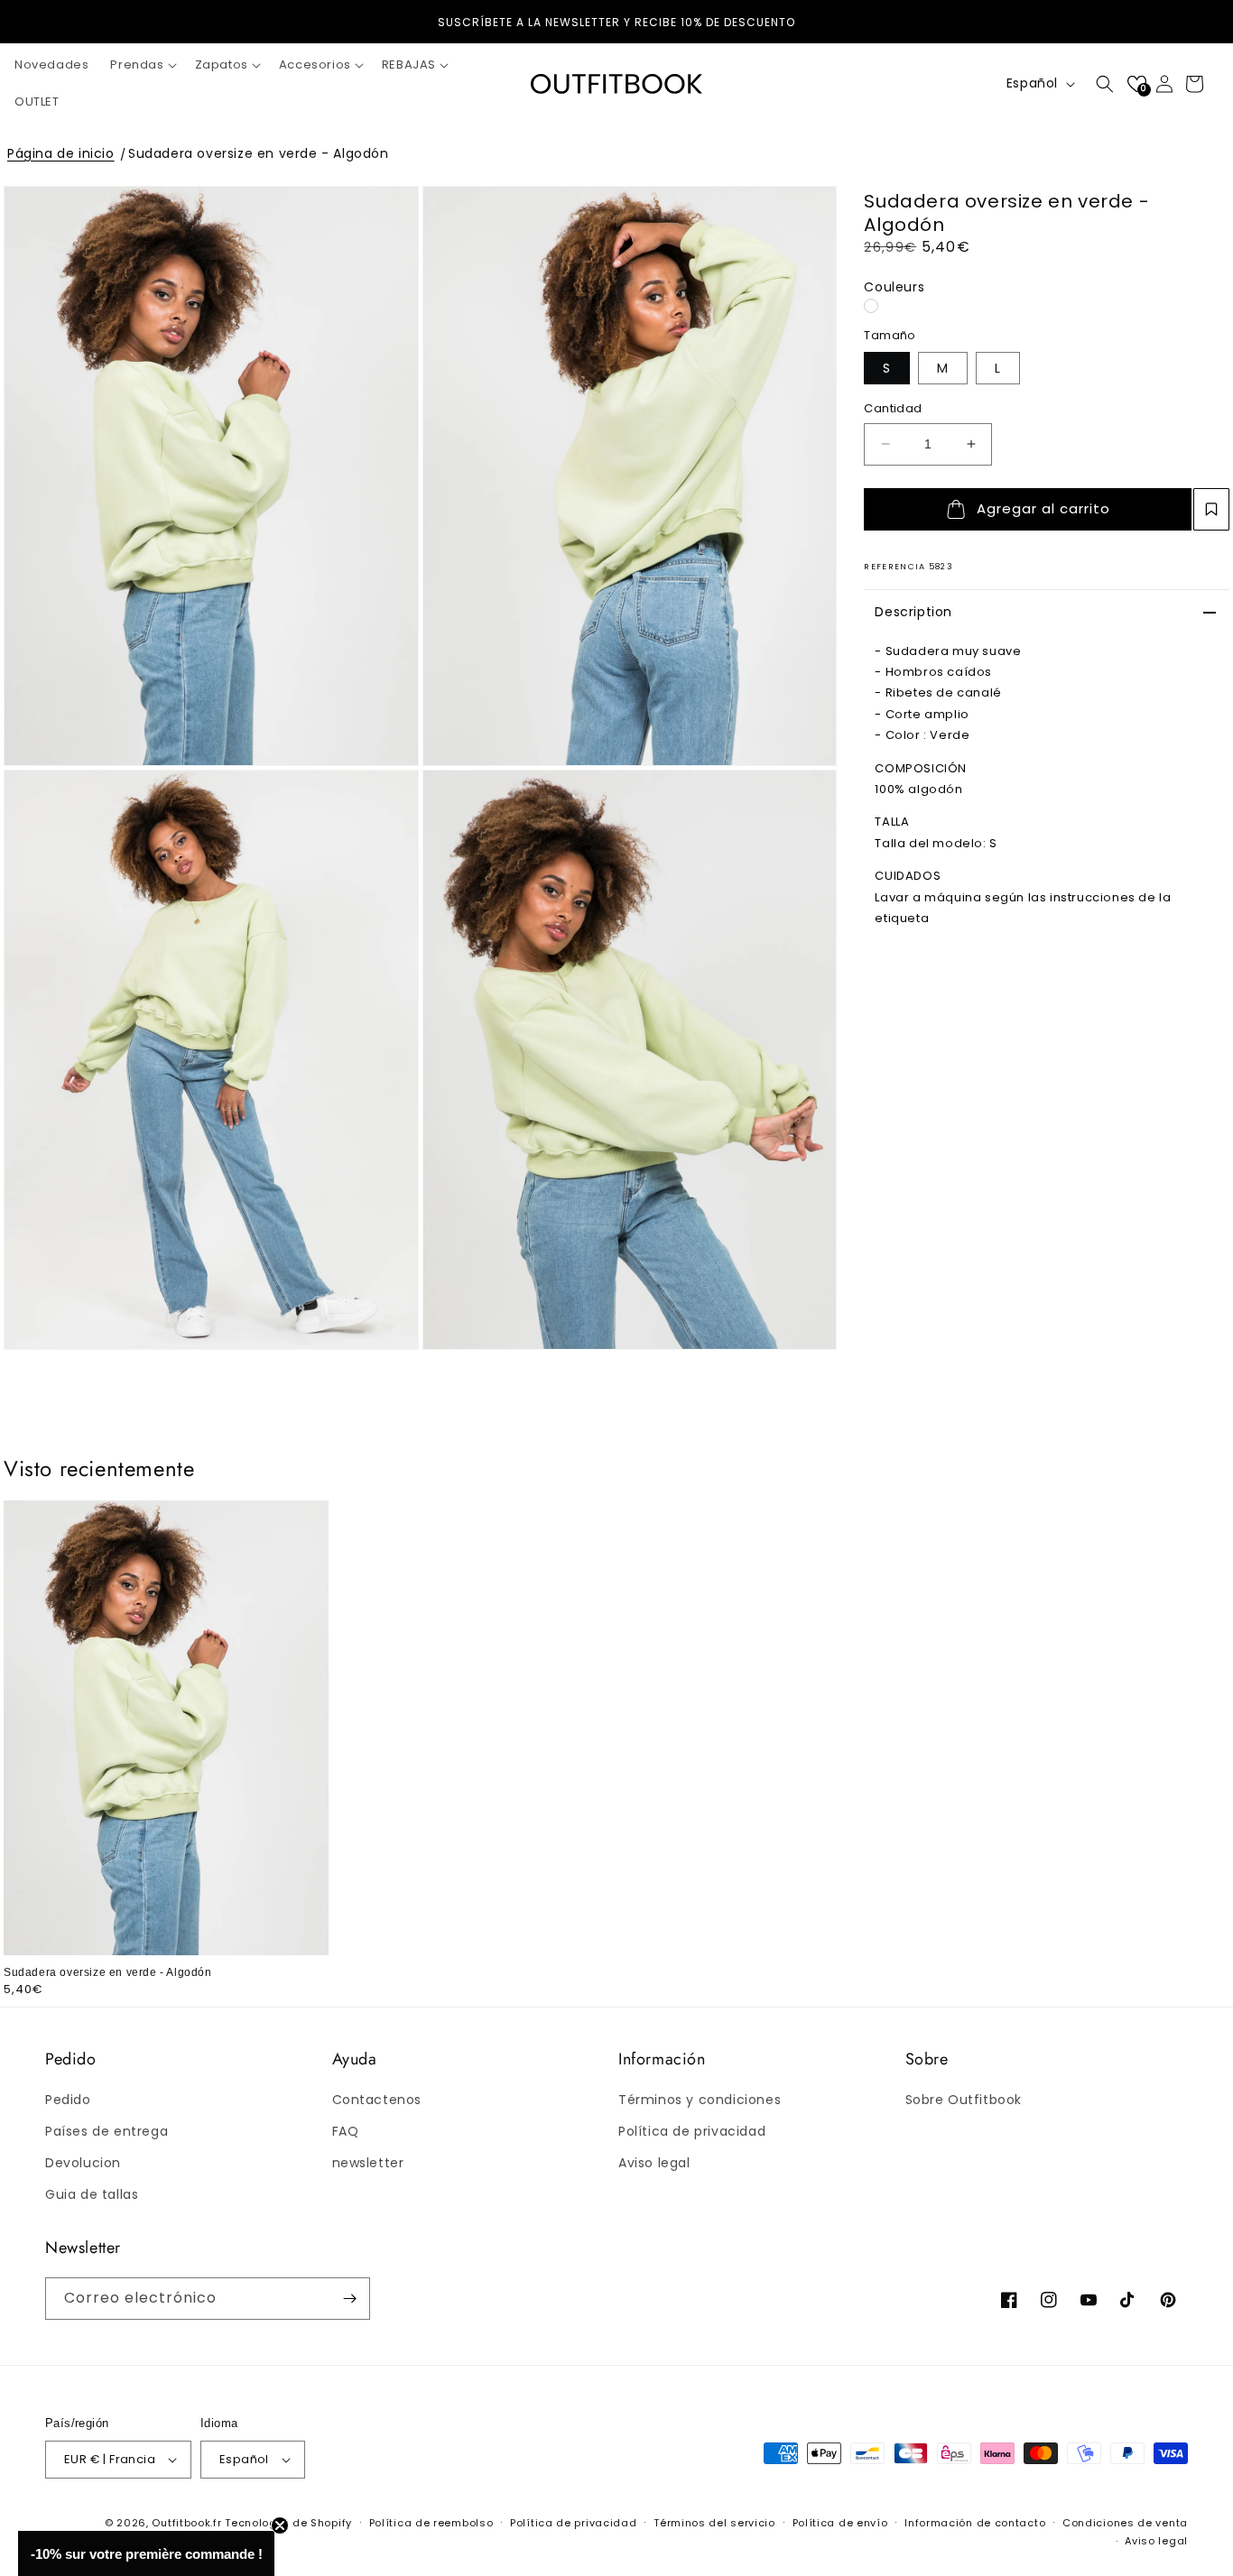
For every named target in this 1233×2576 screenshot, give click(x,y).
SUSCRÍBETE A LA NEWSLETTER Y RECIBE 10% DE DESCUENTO (616, 22)
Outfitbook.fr (186, 2523)
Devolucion (83, 2163)
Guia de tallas (92, 2194)
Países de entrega (107, 2131)
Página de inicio (61, 153)
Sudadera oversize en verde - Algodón (259, 153)
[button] (141, 65)
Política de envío (840, 2523)
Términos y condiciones (700, 2100)
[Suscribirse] (349, 2299)
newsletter (368, 2163)
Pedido (68, 2100)
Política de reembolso (431, 2523)
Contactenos (377, 2100)
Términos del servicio (714, 2523)
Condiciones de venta (1125, 2523)
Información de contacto (975, 2523)
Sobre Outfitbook (964, 2100)
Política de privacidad (692, 2131)
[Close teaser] (280, 2525)
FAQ (346, 2131)
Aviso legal (654, 2163)
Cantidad (893, 408)
